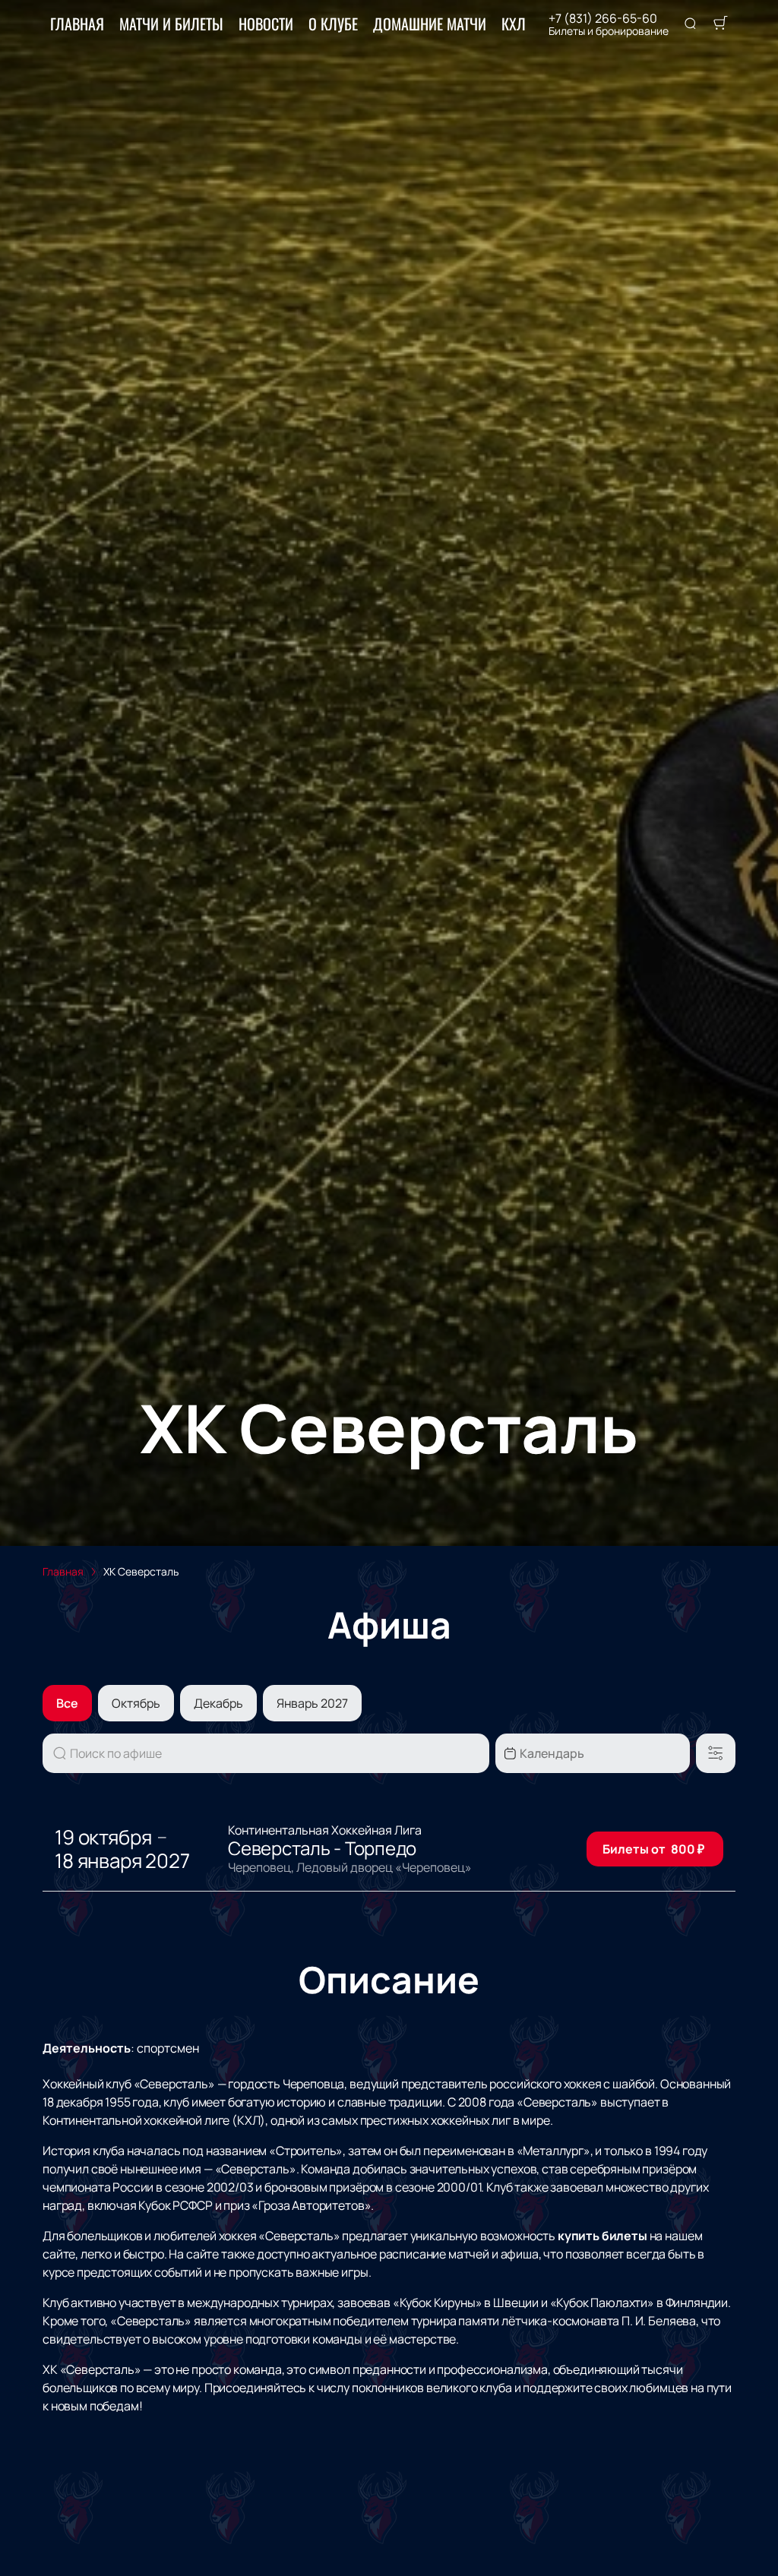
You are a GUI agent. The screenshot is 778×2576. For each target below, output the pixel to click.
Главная (77, 24)
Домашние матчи (430, 24)
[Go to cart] (720, 24)
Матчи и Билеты (171, 24)
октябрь (136, 1703)
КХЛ (514, 24)
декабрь (218, 1703)
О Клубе (333, 24)
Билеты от (653, 1849)
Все (67, 1703)
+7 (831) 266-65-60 (603, 18)
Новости (266, 24)
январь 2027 (312, 1703)
